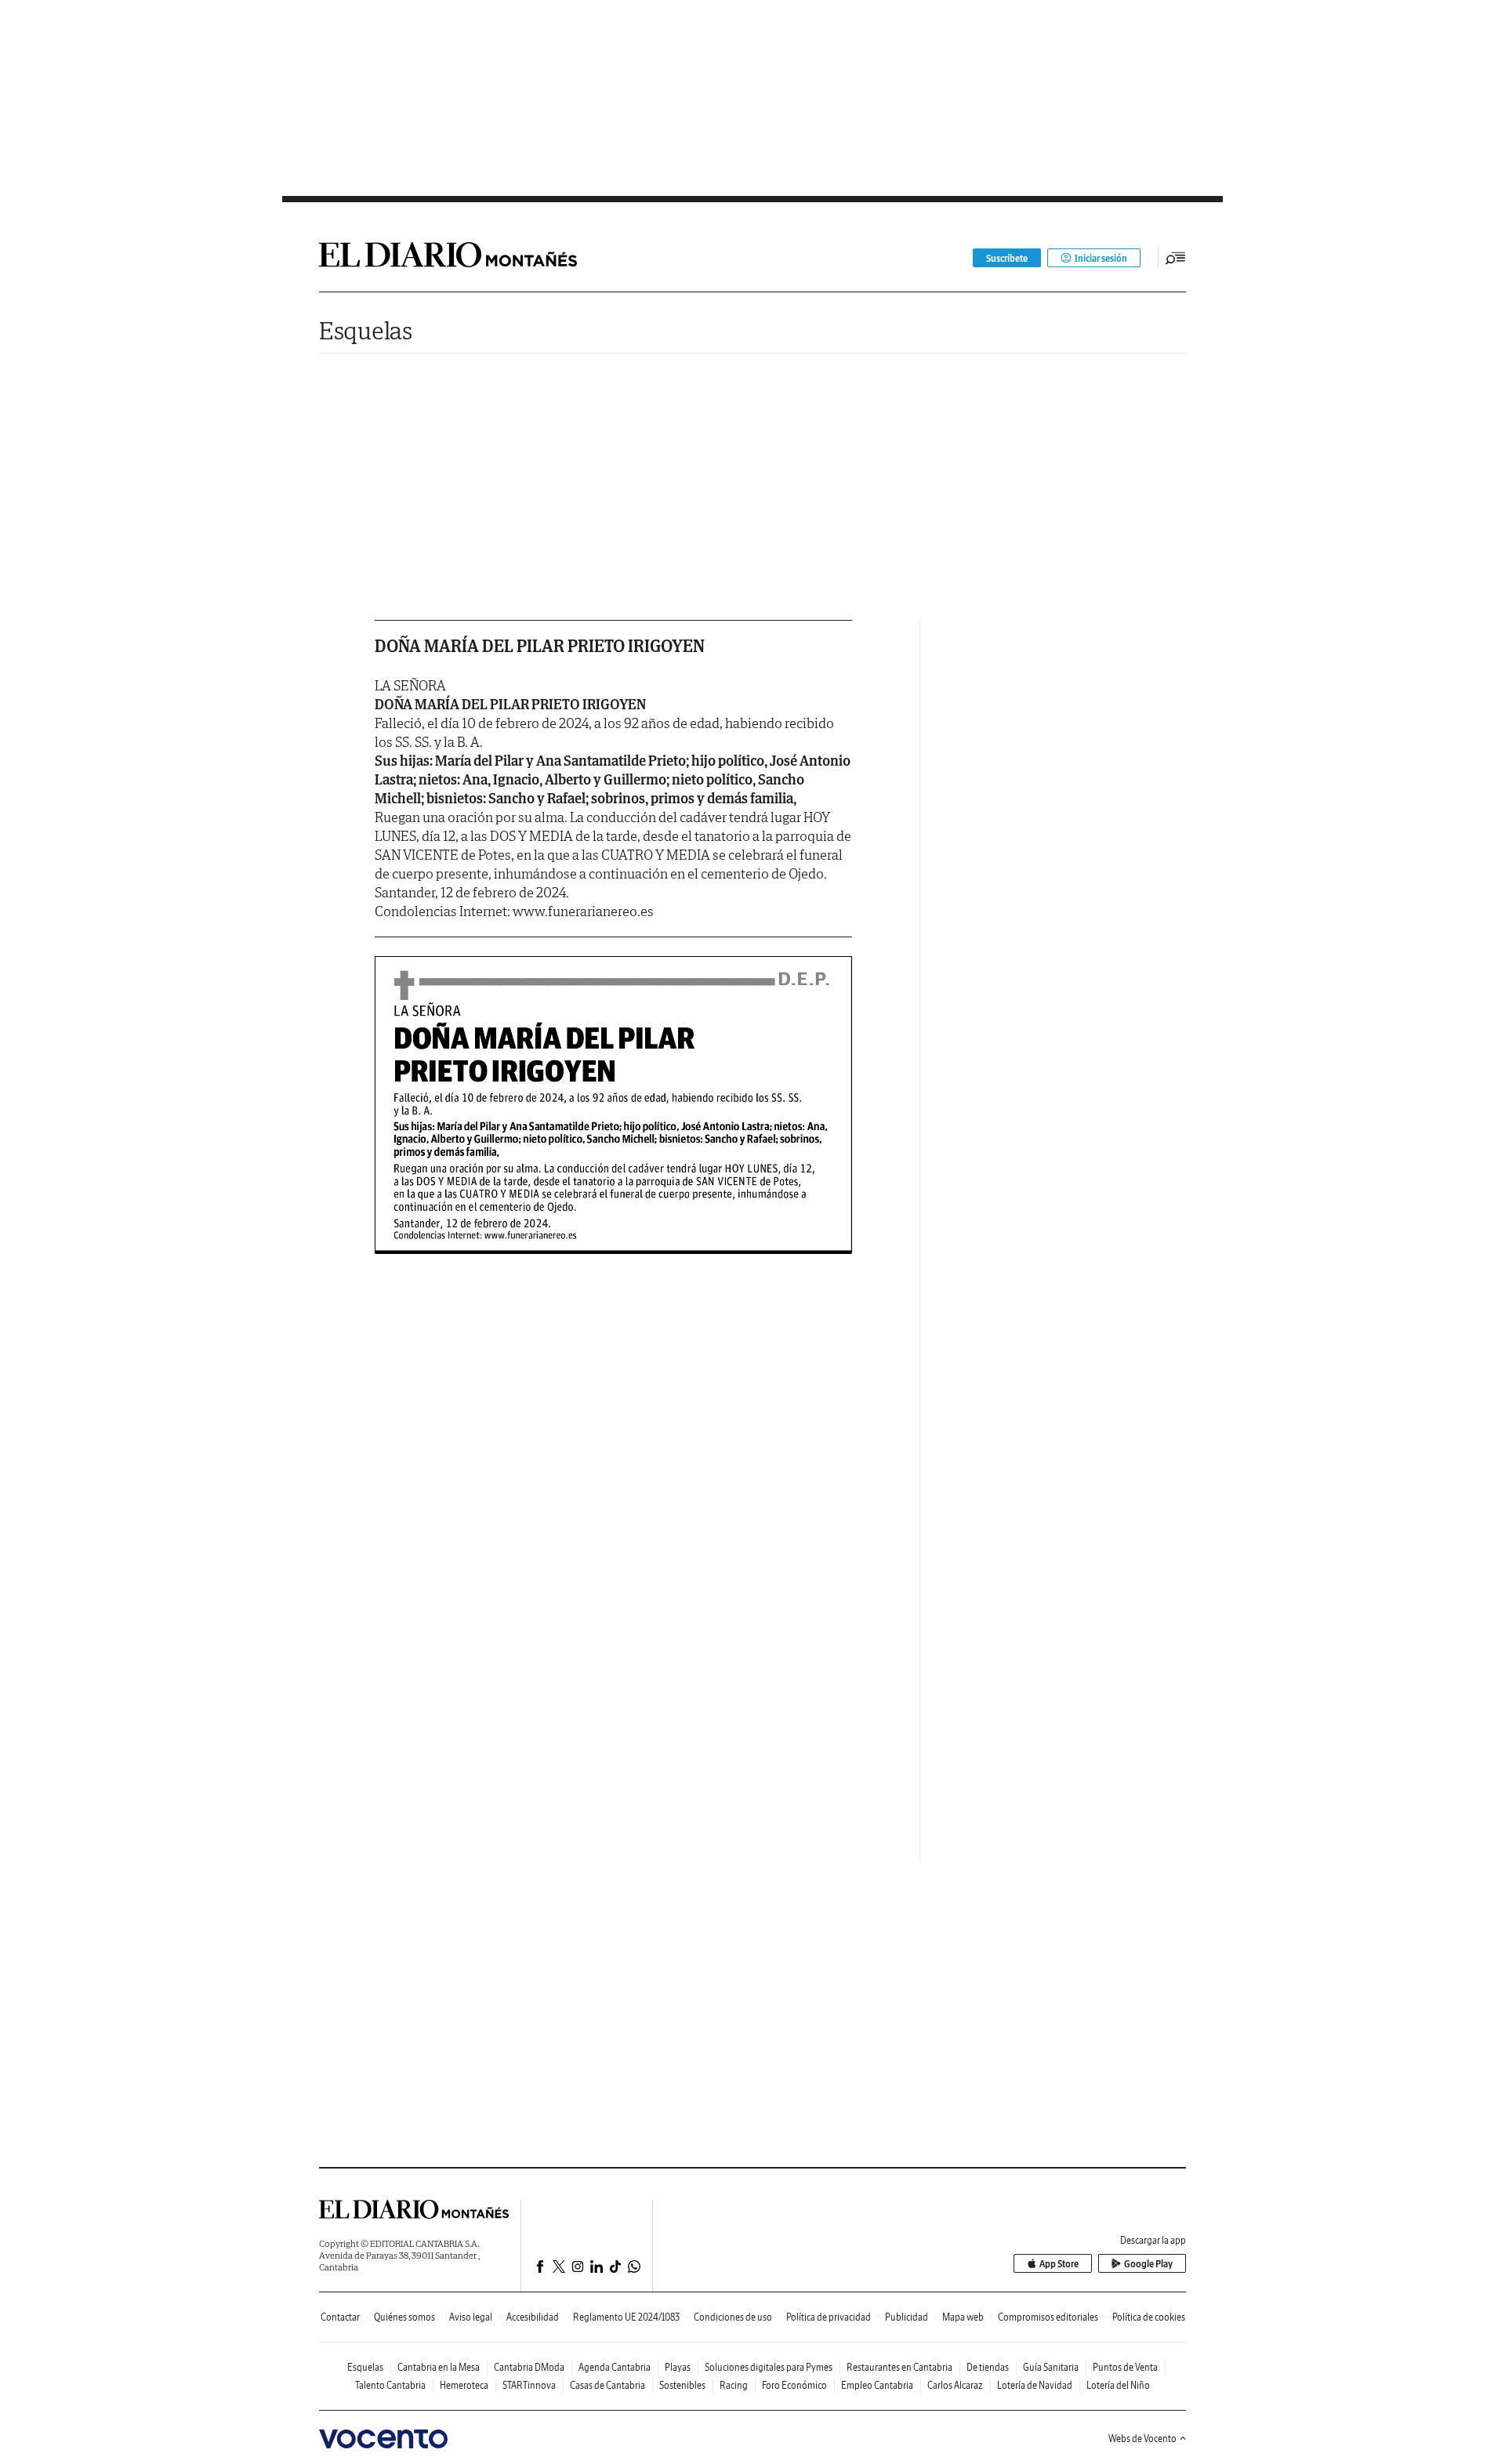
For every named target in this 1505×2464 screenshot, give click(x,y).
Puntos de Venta (1125, 2367)
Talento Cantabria (390, 2385)
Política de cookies (1149, 2317)
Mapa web (963, 2317)
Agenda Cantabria (615, 2367)
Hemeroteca (464, 2385)
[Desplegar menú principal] (1176, 258)
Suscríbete (1007, 258)
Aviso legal (471, 2317)
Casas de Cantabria (607, 2385)
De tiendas (988, 2367)
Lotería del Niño (1118, 2385)
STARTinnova (529, 2385)
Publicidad (907, 2317)
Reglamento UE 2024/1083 (626, 2317)
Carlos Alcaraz (955, 2385)
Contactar (340, 2317)
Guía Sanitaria (1051, 2367)
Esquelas (366, 330)
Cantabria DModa (529, 2367)
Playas (678, 2367)
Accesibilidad (533, 2317)
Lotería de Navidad (1035, 2385)
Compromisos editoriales (1048, 2317)
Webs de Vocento (1142, 2439)
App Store (1059, 2264)
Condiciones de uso (733, 2317)
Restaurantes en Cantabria (899, 2367)
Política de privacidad (829, 2317)
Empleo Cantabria (877, 2385)
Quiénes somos (404, 2317)
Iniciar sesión (1101, 258)
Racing (734, 2385)
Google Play (1148, 2264)
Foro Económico (794, 2385)
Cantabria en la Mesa (439, 2367)
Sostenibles (682, 2385)
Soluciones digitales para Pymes (769, 2367)
